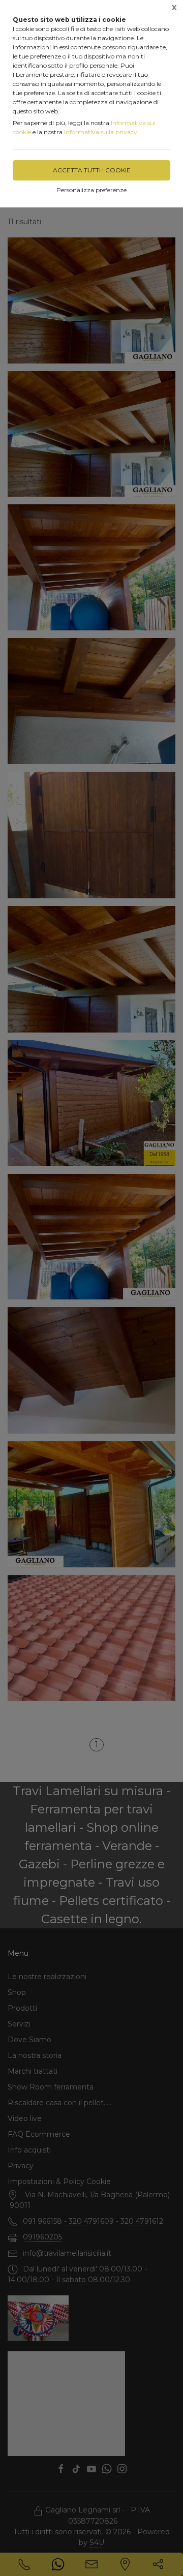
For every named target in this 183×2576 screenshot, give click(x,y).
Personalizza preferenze (91, 190)
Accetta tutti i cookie (92, 170)
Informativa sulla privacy (101, 132)
